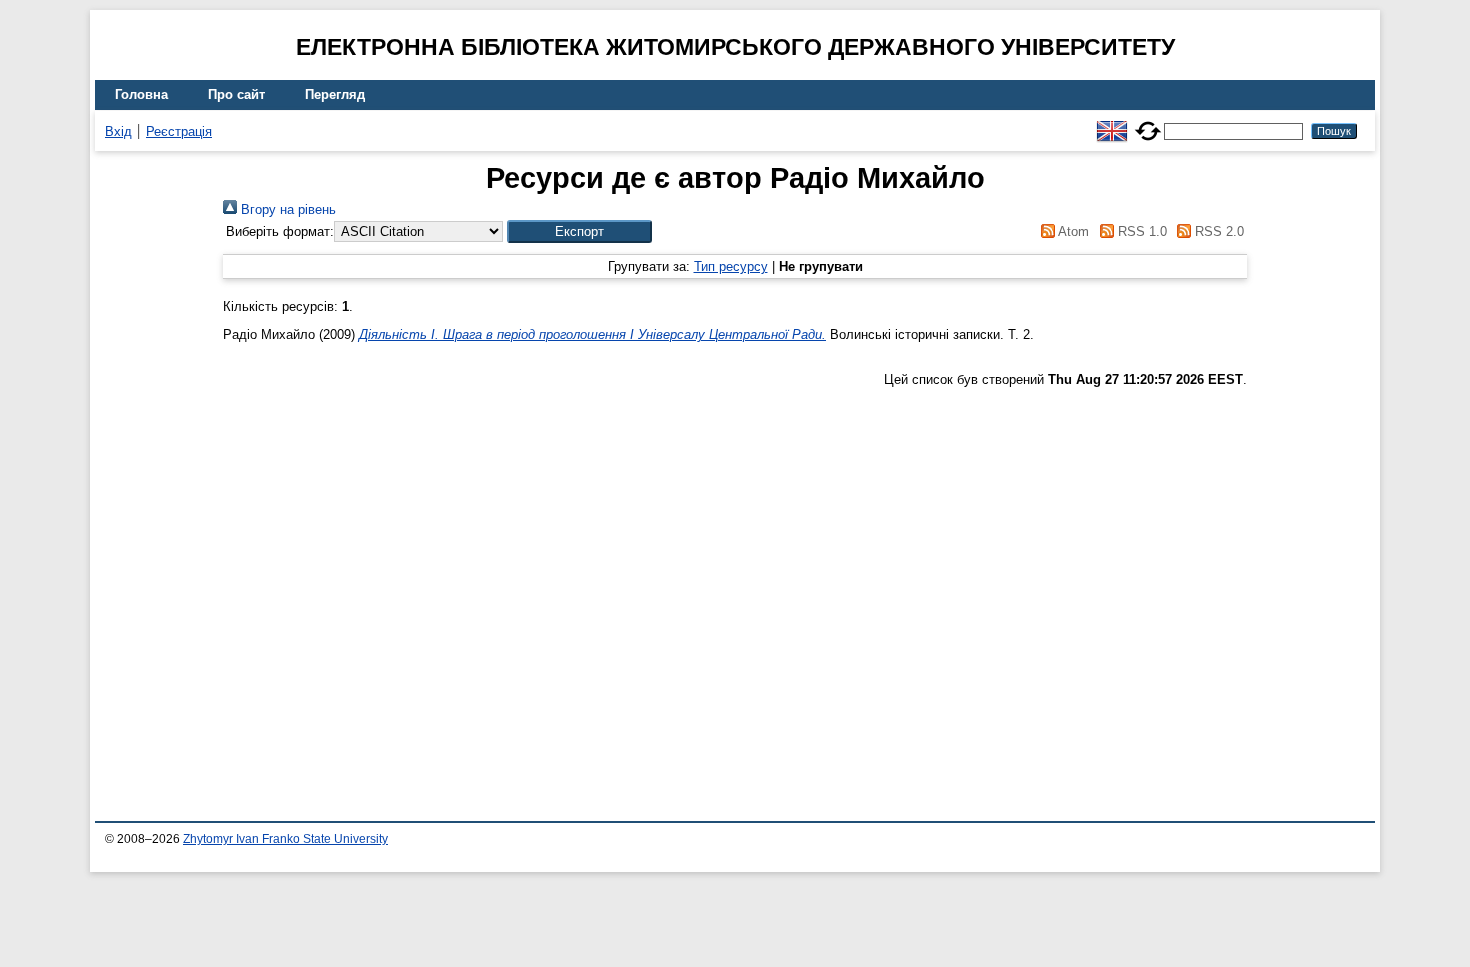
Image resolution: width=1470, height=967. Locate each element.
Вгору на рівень (286, 209)
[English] (1112, 122)
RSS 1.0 (1140, 231)
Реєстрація (179, 131)
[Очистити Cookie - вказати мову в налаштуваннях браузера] (1148, 122)
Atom (1072, 231)
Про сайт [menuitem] (236, 94)
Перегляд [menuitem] (335, 94)
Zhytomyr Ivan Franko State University (285, 839)
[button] (579, 231)
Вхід (118, 131)
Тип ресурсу (731, 266)
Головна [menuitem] (141, 94)
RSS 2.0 (1217, 231)
